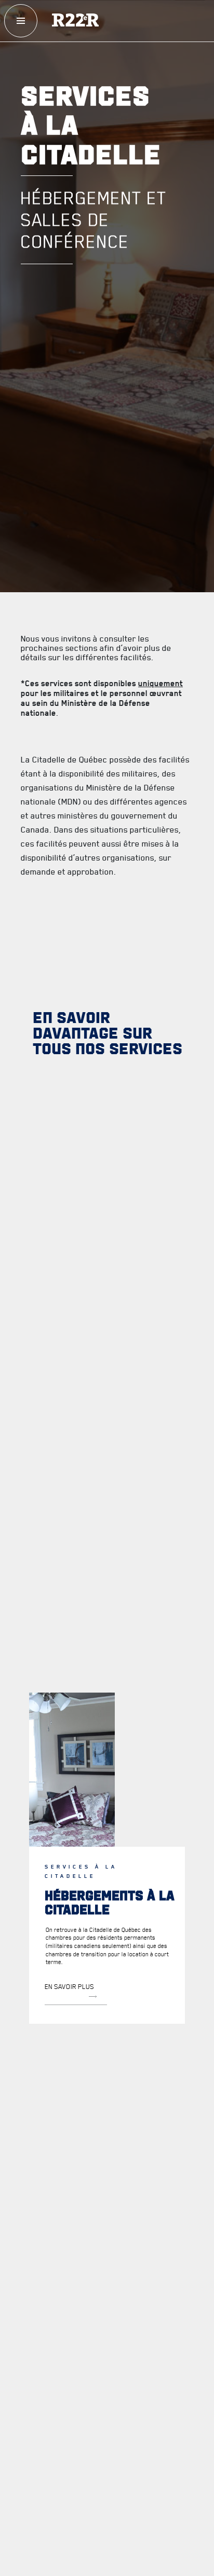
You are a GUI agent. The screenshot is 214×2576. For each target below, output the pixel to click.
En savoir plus (69, 1986)
